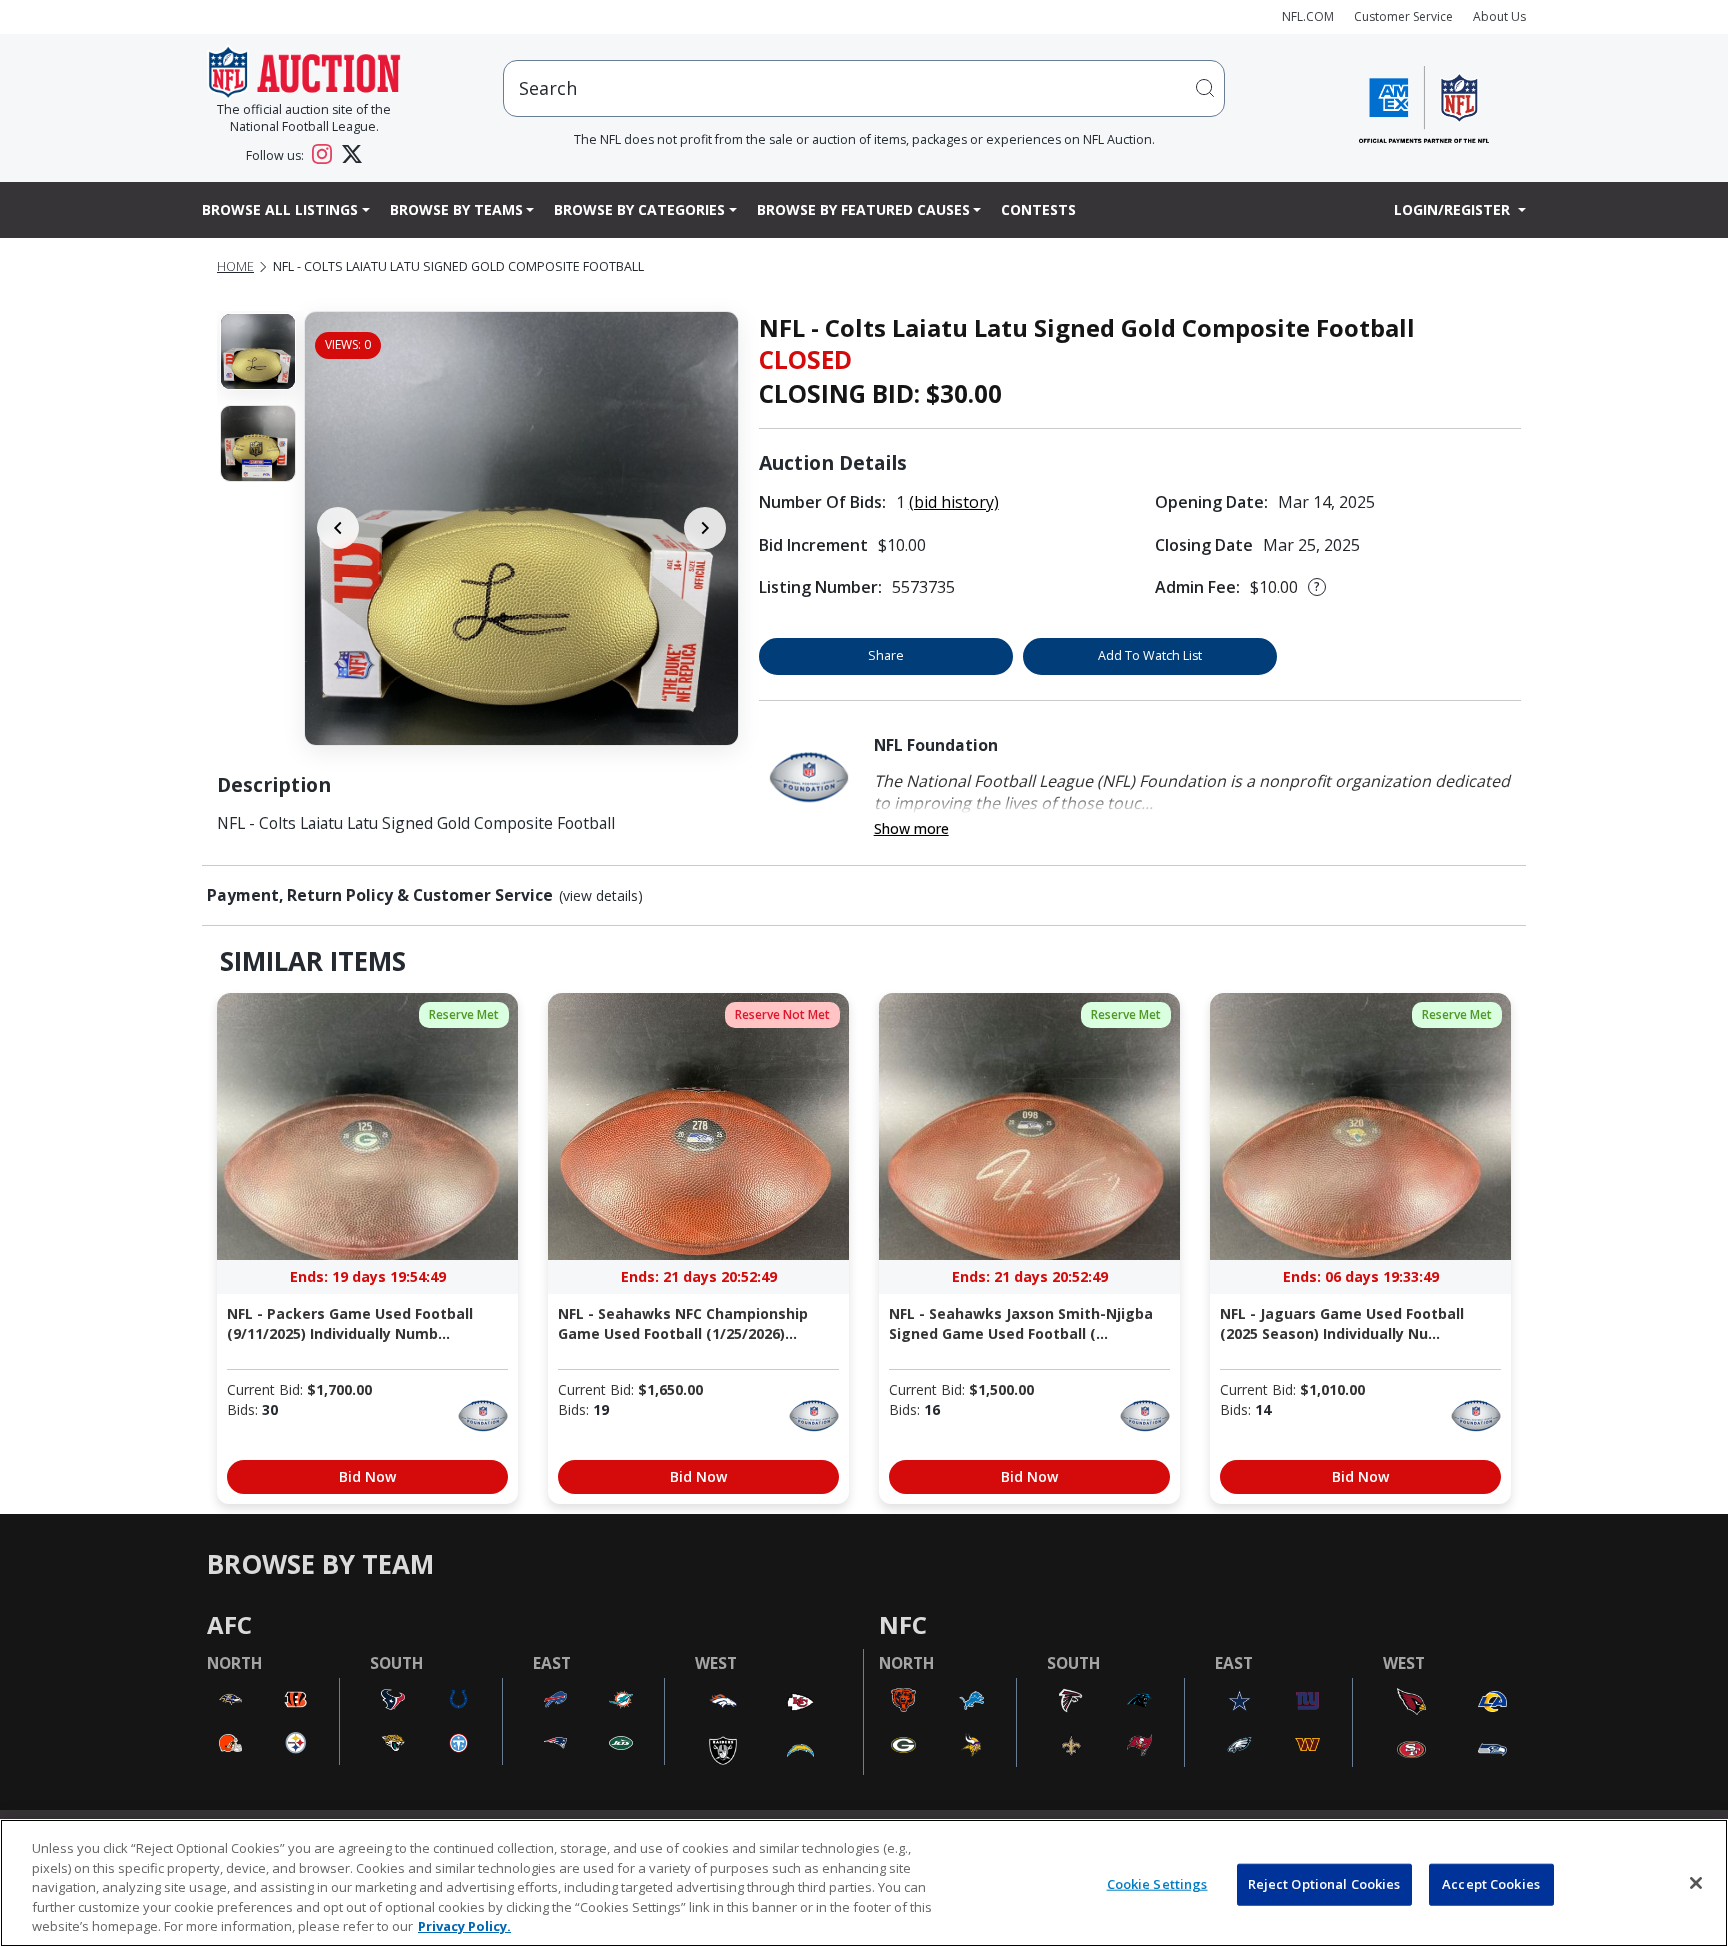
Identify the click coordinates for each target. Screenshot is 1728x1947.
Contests (1038, 209)
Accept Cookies (1491, 1884)
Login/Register (1454, 209)
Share (886, 655)
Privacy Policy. (464, 1926)
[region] (864, 1883)
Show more (911, 828)
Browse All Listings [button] (280, 209)
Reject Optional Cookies (1324, 1884)
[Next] (705, 528)
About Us (1499, 16)
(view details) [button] (601, 896)
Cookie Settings (1157, 1884)
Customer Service (1403, 16)
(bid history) (954, 502)
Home (235, 266)
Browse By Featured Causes (863, 209)
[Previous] (338, 528)
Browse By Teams (456, 209)
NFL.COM (1308, 16)
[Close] (1696, 1883)
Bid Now (367, 1476)
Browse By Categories (639, 209)
